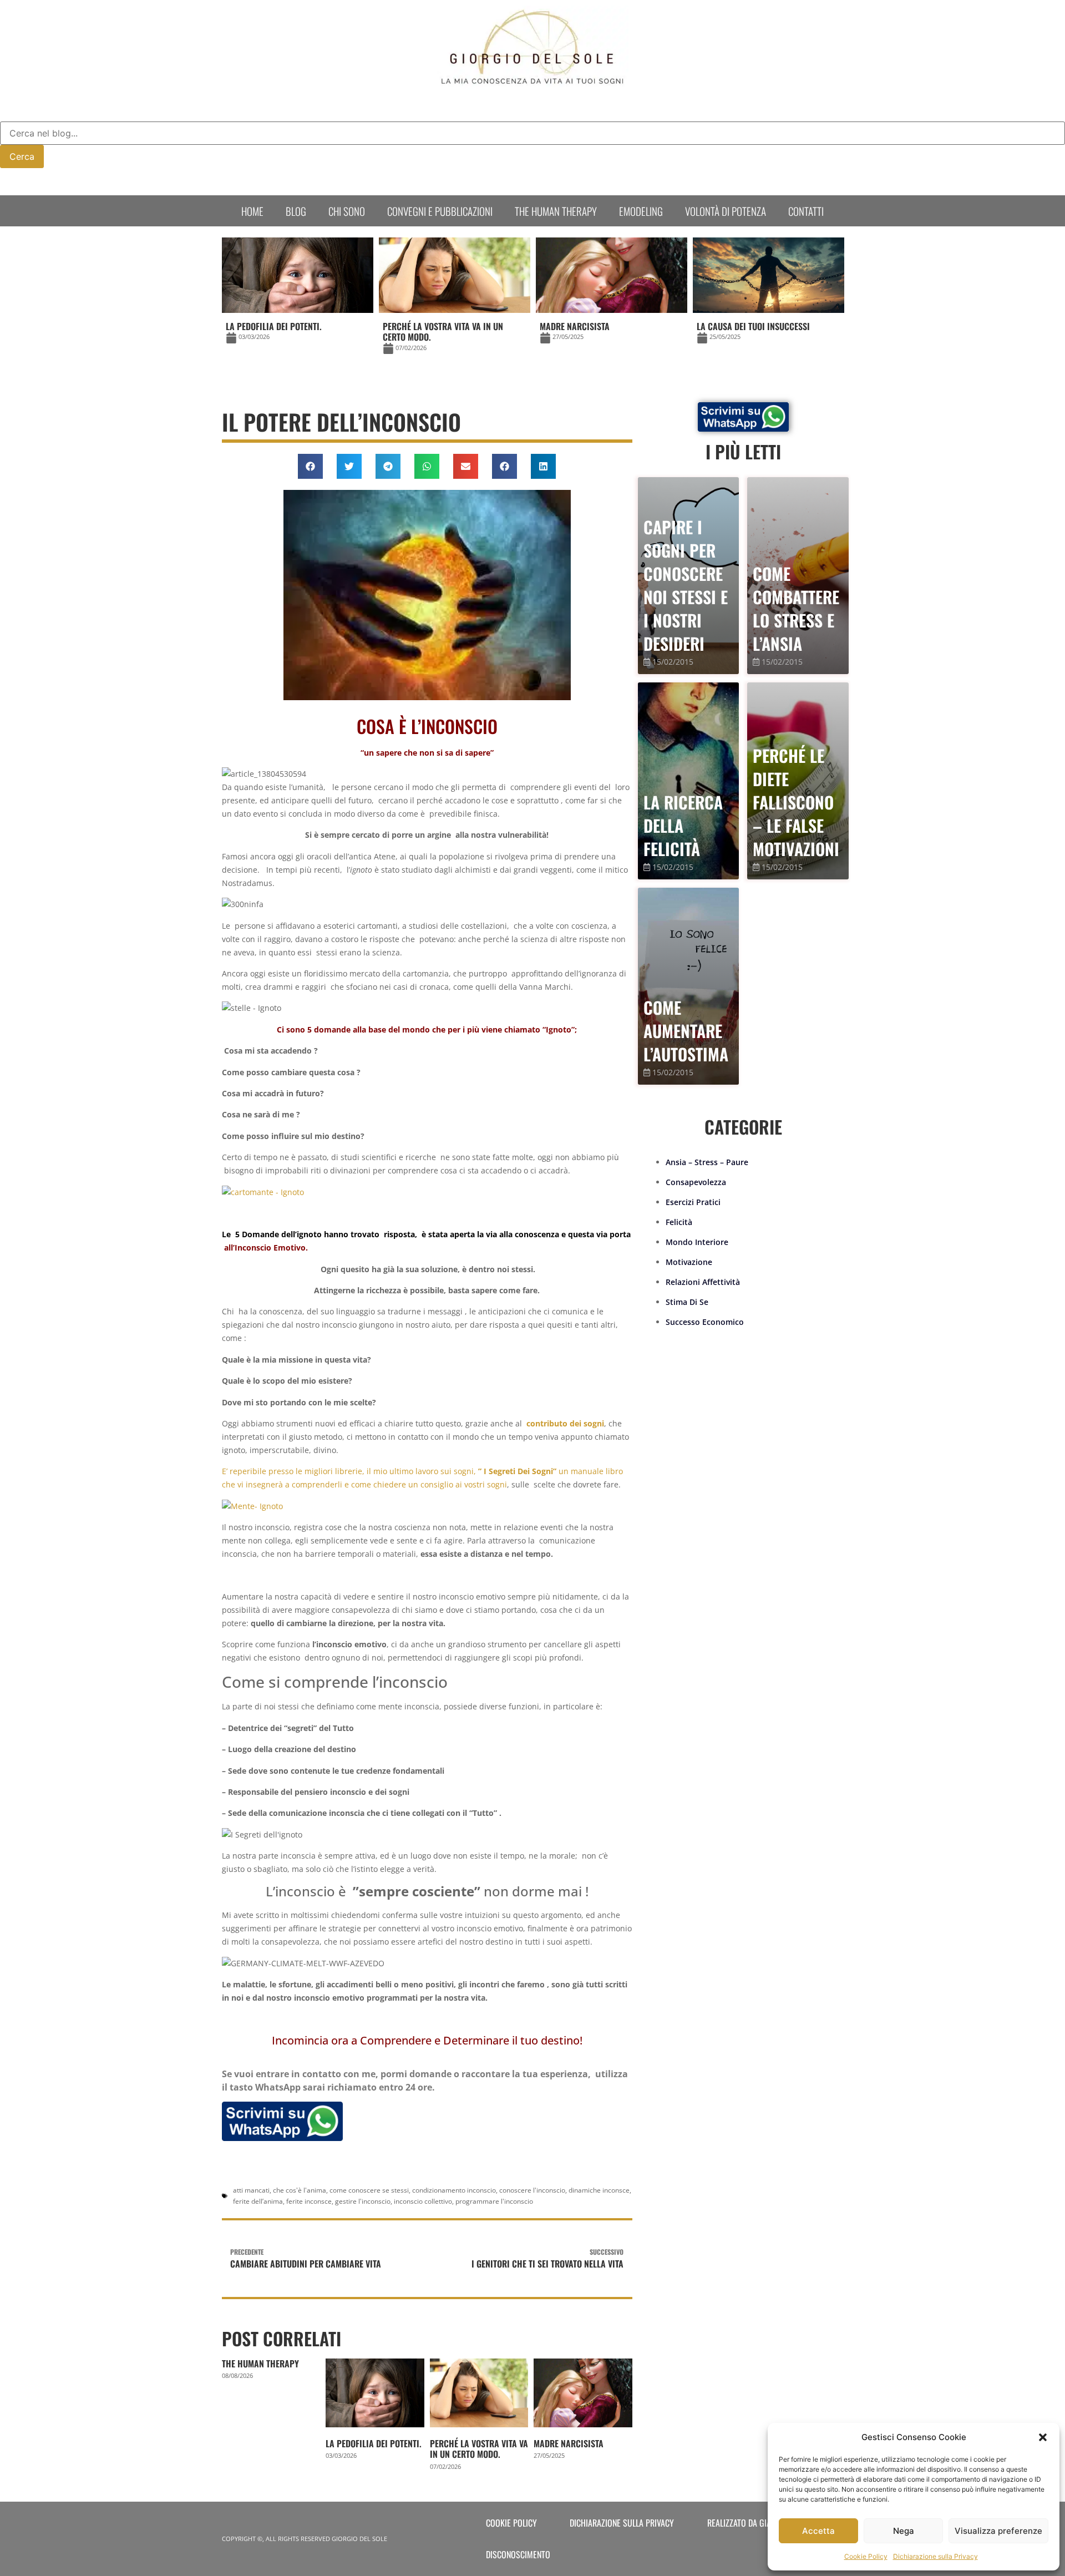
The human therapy (556, 211)
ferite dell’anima (258, 2201)
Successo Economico (705, 1322)
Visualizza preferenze (998, 2531)
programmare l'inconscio (494, 2201)
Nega (904, 2531)
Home (252, 211)
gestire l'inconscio (363, 2201)
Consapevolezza (696, 1182)
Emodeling (641, 211)
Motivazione (689, 1262)
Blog (296, 211)
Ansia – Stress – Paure (707, 1162)
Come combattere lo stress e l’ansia (796, 608)
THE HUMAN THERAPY (260, 2364)
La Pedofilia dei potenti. (374, 2443)
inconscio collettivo (423, 2201)
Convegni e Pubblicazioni (440, 211)
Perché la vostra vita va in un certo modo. (479, 2449)
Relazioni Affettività (703, 1282)
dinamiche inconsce (599, 2190)
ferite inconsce (309, 2201)
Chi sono (347, 211)
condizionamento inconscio (454, 2190)
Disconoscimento (518, 2554)
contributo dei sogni (565, 1423)
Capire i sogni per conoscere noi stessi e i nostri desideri (686, 585)
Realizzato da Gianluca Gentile (764, 2523)
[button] (1043, 2437)
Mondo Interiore (697, 1242)
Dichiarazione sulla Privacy (935, 2556)
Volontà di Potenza (726, 211)
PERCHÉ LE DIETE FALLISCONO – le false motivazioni (796, 802)
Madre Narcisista (569, 2443)
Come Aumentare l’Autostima (686, 1031)
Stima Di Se (687, 1302)
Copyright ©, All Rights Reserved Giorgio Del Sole (305, 2539)
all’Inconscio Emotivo (265, 1247)
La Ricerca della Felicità (683, 825)
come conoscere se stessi (369, 2190)
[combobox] (532, 133)
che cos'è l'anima (300, 2190)
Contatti (806, 211)
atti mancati (251, 2190)
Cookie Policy (866, 2556)
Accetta (818, 2531)
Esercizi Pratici (693, 1202)
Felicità (679, 1222)
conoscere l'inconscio (532, 2190)
